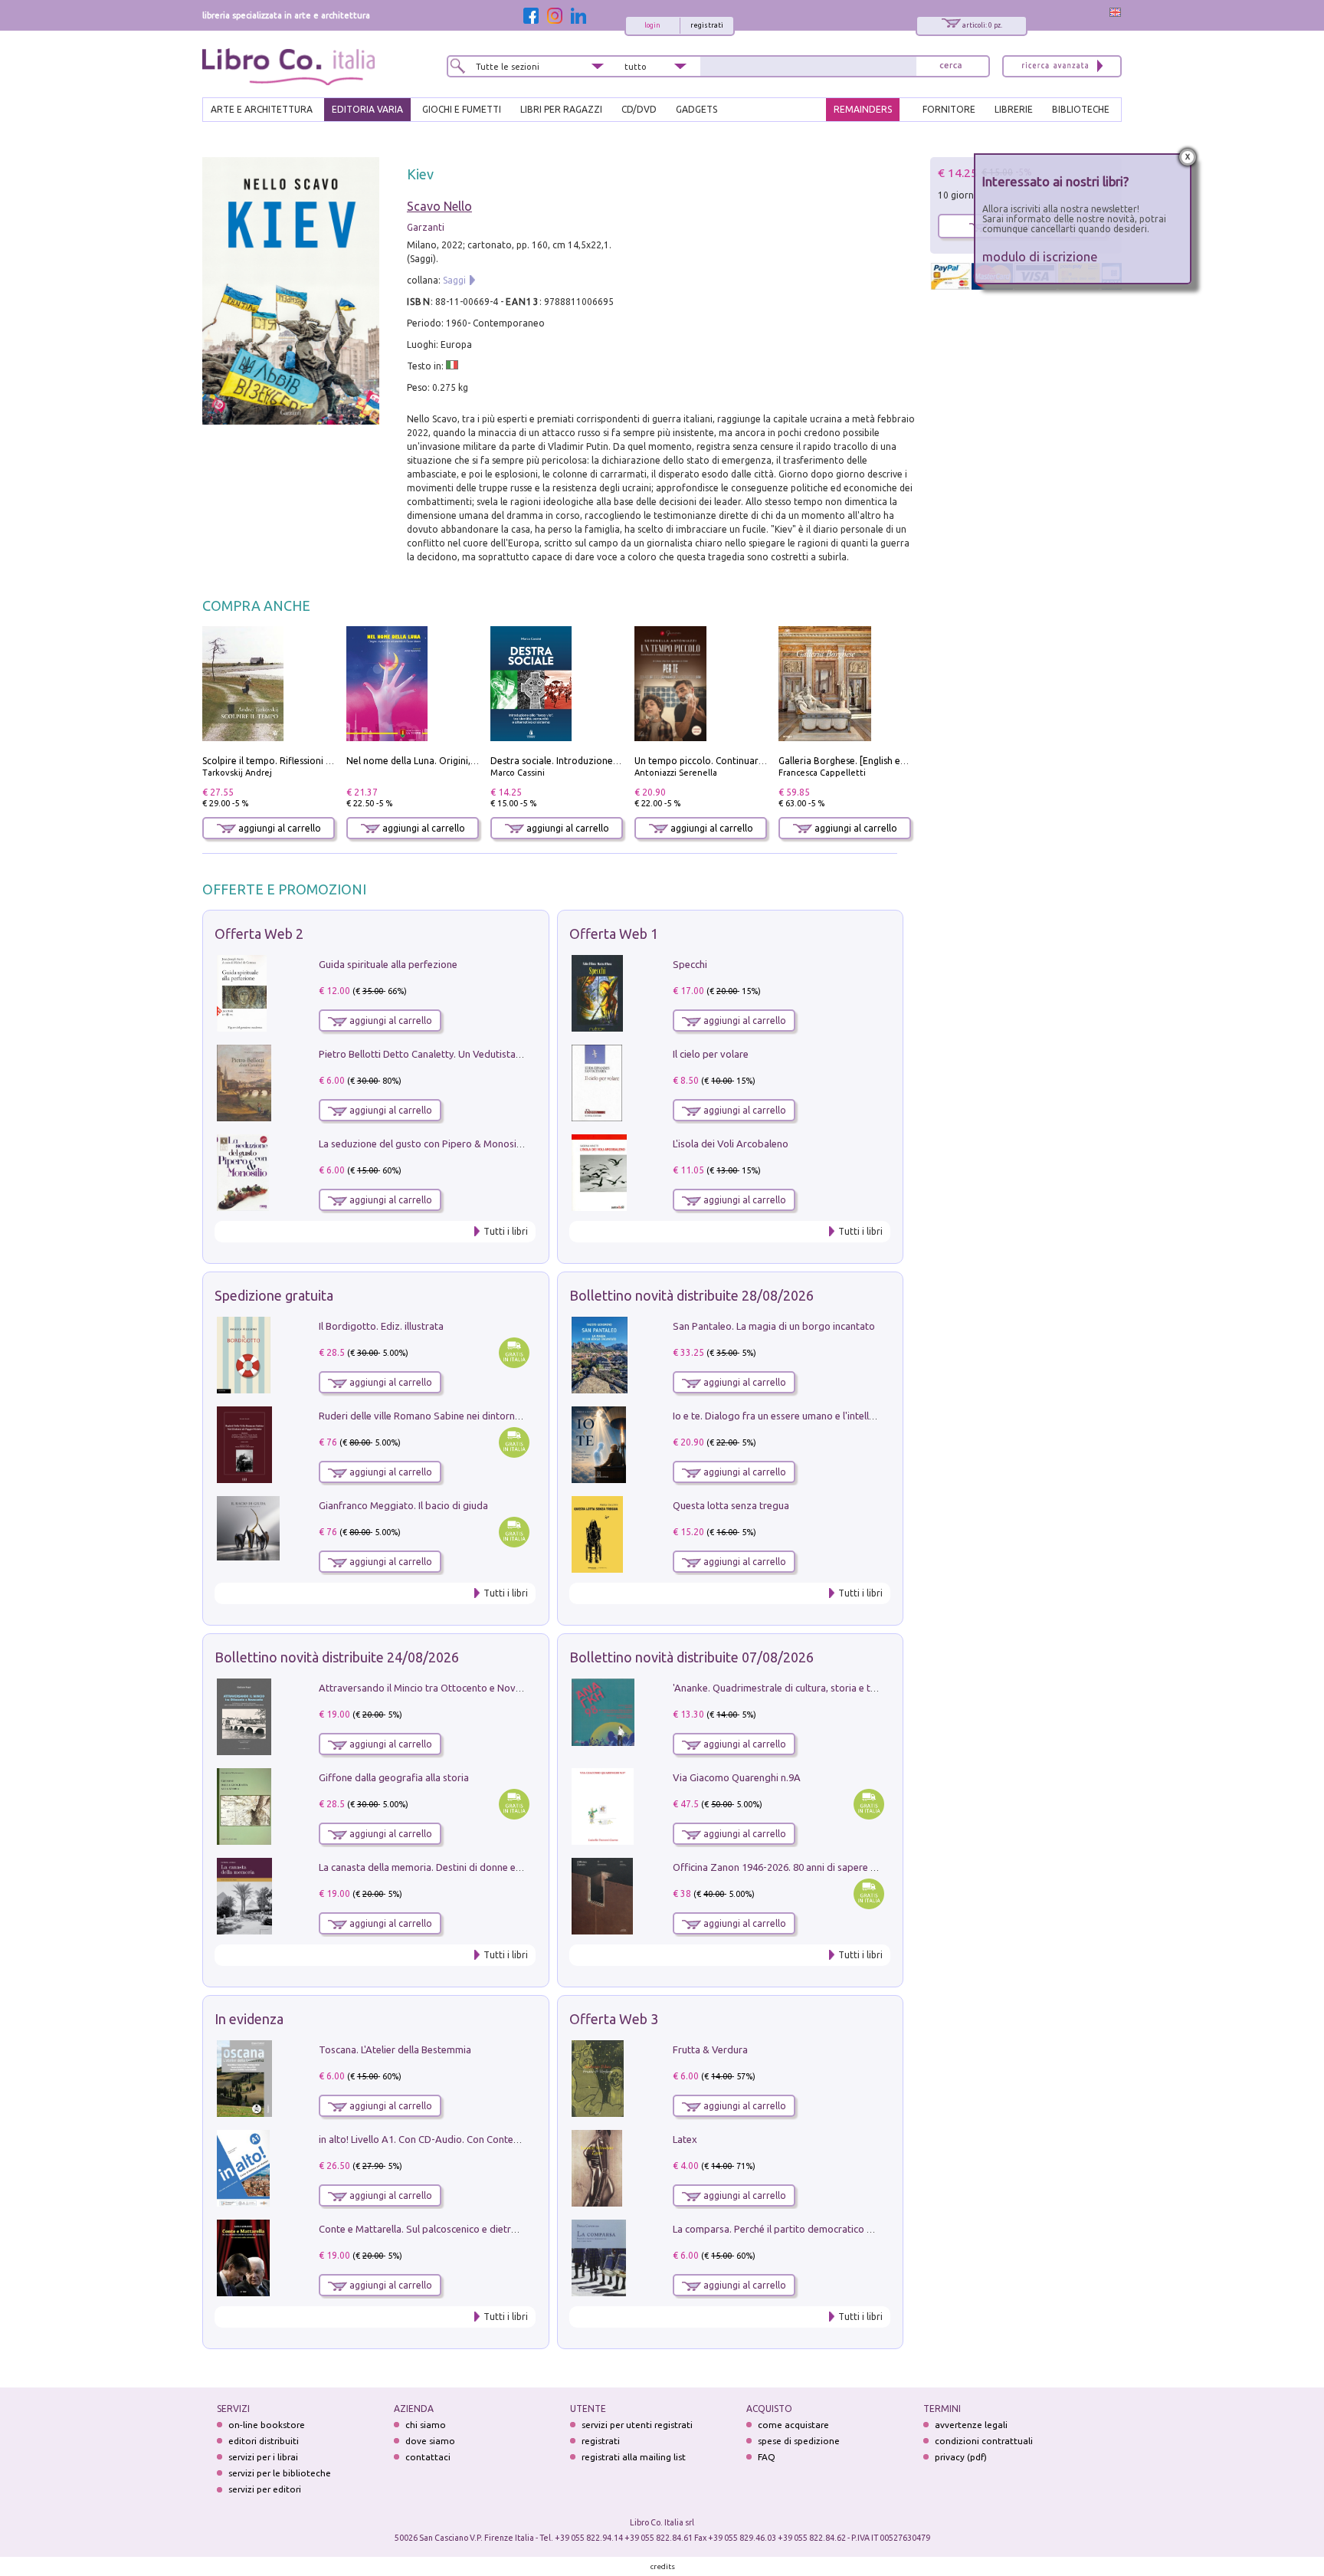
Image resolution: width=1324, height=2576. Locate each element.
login (652, 25)
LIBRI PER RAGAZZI (561, 109)
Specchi (690, 964)
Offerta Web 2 (259, 934)
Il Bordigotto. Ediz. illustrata (381, 1326)
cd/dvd (639, 109)
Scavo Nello (439, 206)
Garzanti (426, 227)
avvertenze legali (971, 2425)
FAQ (767, 2457)
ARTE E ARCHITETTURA (262, 109)
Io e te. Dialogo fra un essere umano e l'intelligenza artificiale (808, 1416)
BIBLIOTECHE (1081, 109)
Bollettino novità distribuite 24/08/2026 (337, 1657)
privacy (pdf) (961, 2457)
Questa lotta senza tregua (731, 1505)
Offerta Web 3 (614, 2019)
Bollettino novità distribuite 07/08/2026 (691, 1657)
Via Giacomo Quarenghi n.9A (737, 1777)
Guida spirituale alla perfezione (388, 964)
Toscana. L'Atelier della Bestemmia (395, 2049)
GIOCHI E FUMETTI (462, 109)
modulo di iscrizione (1040, 256)
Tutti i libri (506, 1231)
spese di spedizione (799, 2441)
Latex (685, 2139)
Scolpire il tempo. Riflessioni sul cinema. (288, 761)
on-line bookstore (267, 2425)
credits (663, 2566)
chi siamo (426, 2425)
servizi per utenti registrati (637, 2425)
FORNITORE (949, 109)
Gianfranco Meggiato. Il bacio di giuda (403, 1505)
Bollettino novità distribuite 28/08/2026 (691, 1295)
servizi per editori (265, 2489)
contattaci (428, 2457)
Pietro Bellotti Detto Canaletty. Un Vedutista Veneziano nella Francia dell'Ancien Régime (513, 1054)
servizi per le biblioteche (280, 2473)
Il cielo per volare (711, 1054)
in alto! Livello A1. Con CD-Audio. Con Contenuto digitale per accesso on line (488, 2139)
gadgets (696, 109)
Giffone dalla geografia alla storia (394, 1777)
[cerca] (951, 66)
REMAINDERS (863, 109)
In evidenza (249, 2019)
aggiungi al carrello (279, 828)
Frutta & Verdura (710, 2049)
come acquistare (793, 2425)
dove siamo (430, 2441)
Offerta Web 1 (614, 934)
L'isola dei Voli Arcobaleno (731, 1144)
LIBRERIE (1014, 109)
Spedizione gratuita (274, 1295)
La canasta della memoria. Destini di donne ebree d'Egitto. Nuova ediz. (475, 1867)
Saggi (454, 280)
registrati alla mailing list (634, 2457)
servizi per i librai (263, 2457)
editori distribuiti (264, 2441)
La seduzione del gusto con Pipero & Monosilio (423, 1144)
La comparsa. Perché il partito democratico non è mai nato (803, 2229)
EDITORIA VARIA (367, 109)
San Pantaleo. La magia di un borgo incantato (774, 1326)
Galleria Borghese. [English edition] (854, 761)
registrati (707, 25)
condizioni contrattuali (984, 2441)
